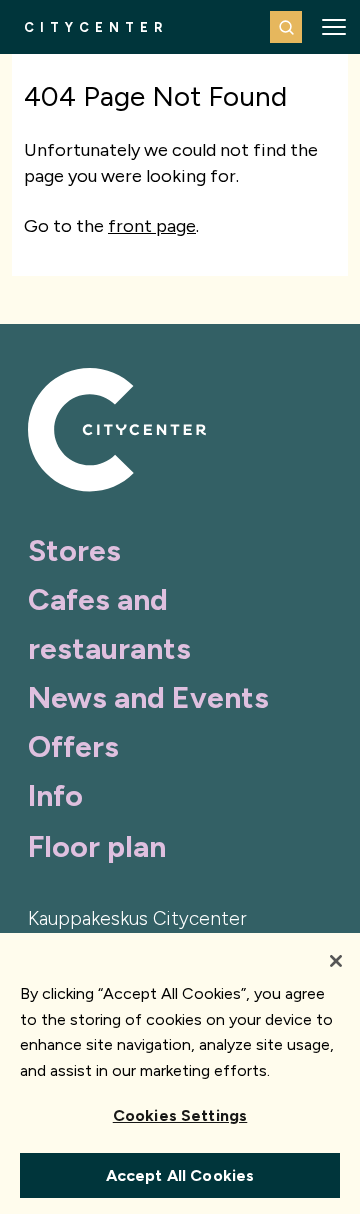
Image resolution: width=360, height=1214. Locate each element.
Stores (74, 550)
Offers (73, 746)
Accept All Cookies (180, 1175)
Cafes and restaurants (109, 624)
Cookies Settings (180, 1115)
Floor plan (97, 846)
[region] (180, 1073)
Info (55, 795)
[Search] (286, 27)
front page (152, 226)
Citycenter (96, 27)
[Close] (336, 961)
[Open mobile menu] (334, 27)
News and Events (148, 697)
